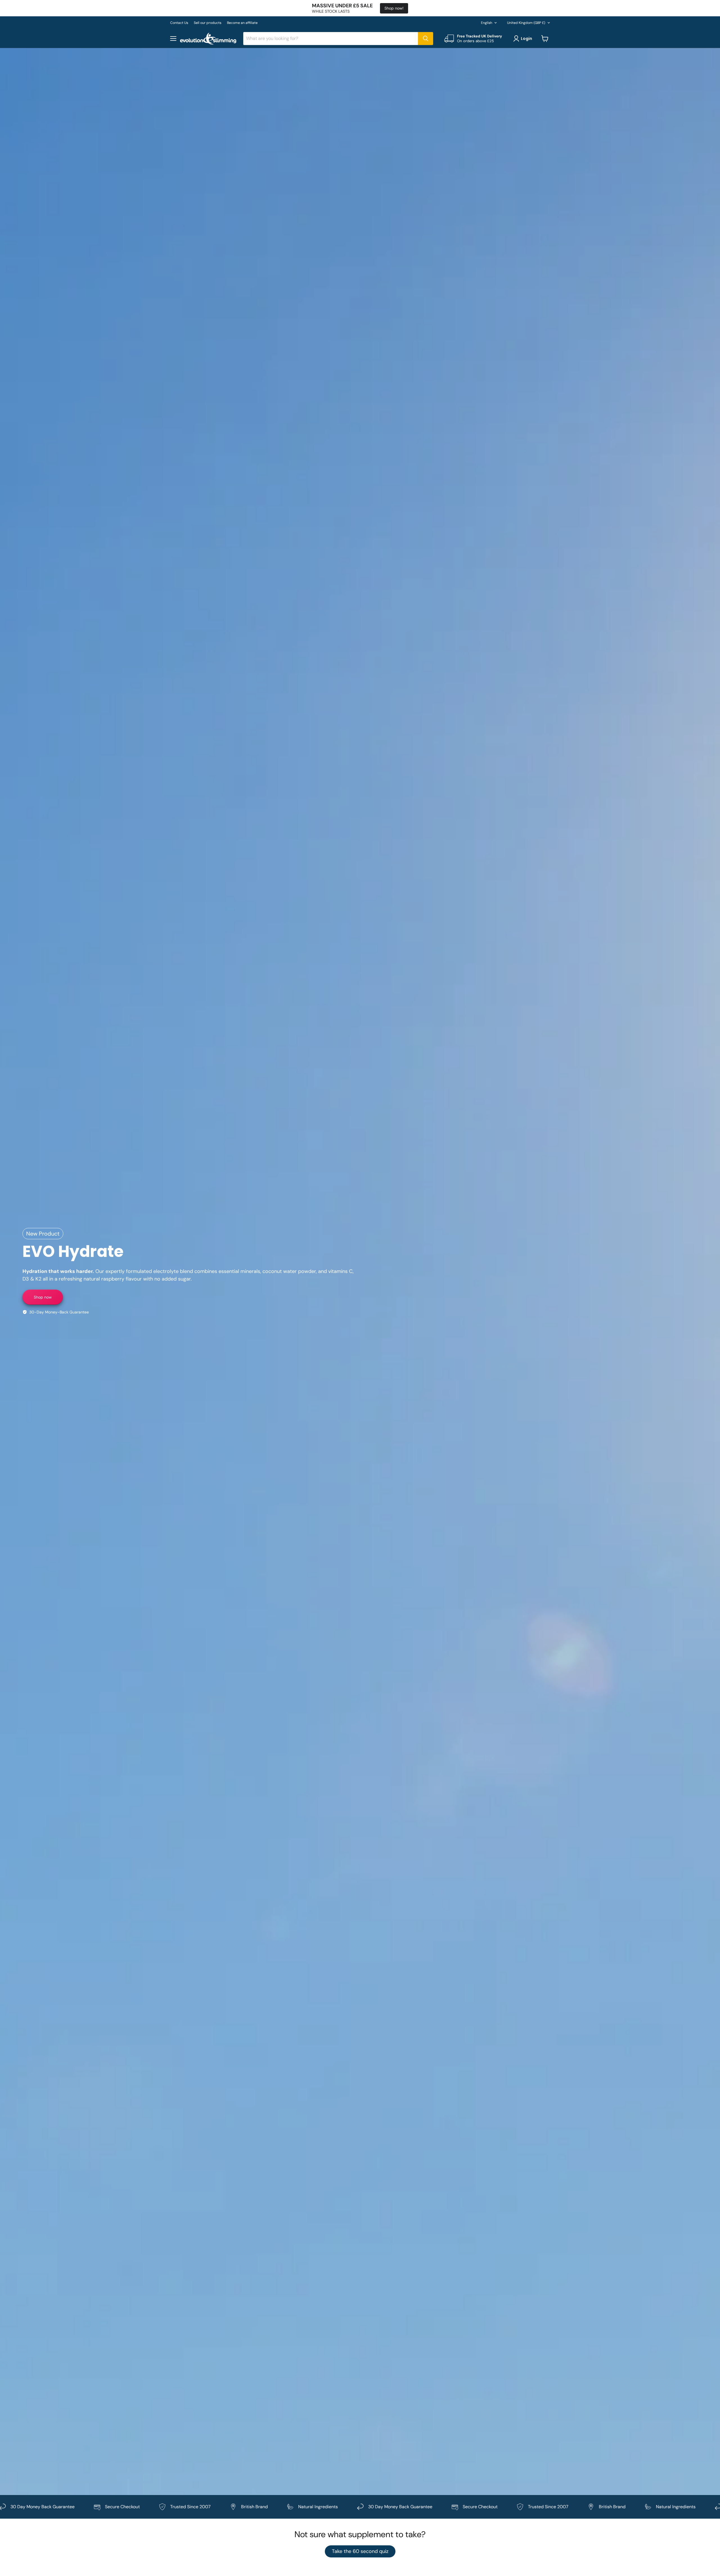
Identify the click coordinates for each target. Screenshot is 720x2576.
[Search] (426, 39)
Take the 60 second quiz (360, 2551)
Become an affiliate (242, 23)
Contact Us (179, 23)
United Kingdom (526, 23)
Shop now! (394, 8)
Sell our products (208, 23)
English (487, 23)
